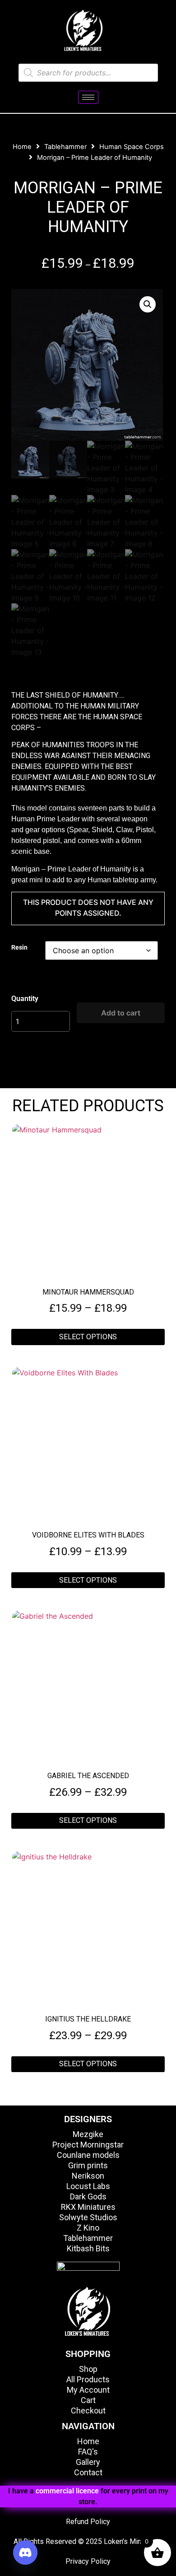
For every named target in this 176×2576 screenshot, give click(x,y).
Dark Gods (88, 2196)
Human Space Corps (132, 147)
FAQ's (88, 2452)
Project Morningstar (88, 2145)
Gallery (88, 2462)
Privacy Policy (88, 2561)
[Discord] (25, 2553)
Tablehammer (65, 147)
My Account (88, 2390)
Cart (88, 2400)
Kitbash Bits (88, 2248)
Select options (88, 1337)
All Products (88, 2379)
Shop (88, 2369)
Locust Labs (88, 2186)
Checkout (88, 2411)
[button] (148, 304)
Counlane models (88, 2155)
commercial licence (67, 2491)
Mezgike (88, 2134)
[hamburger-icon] (88, 97)
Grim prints (88, 2165)
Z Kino (88, 2228)
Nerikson (88, 2176)
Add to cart (121, 1013)
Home (22, 147)
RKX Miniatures (88, 2207)
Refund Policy (88, 2522)
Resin (19, 948)
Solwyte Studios (88, 2217)
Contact (88, 2472)
